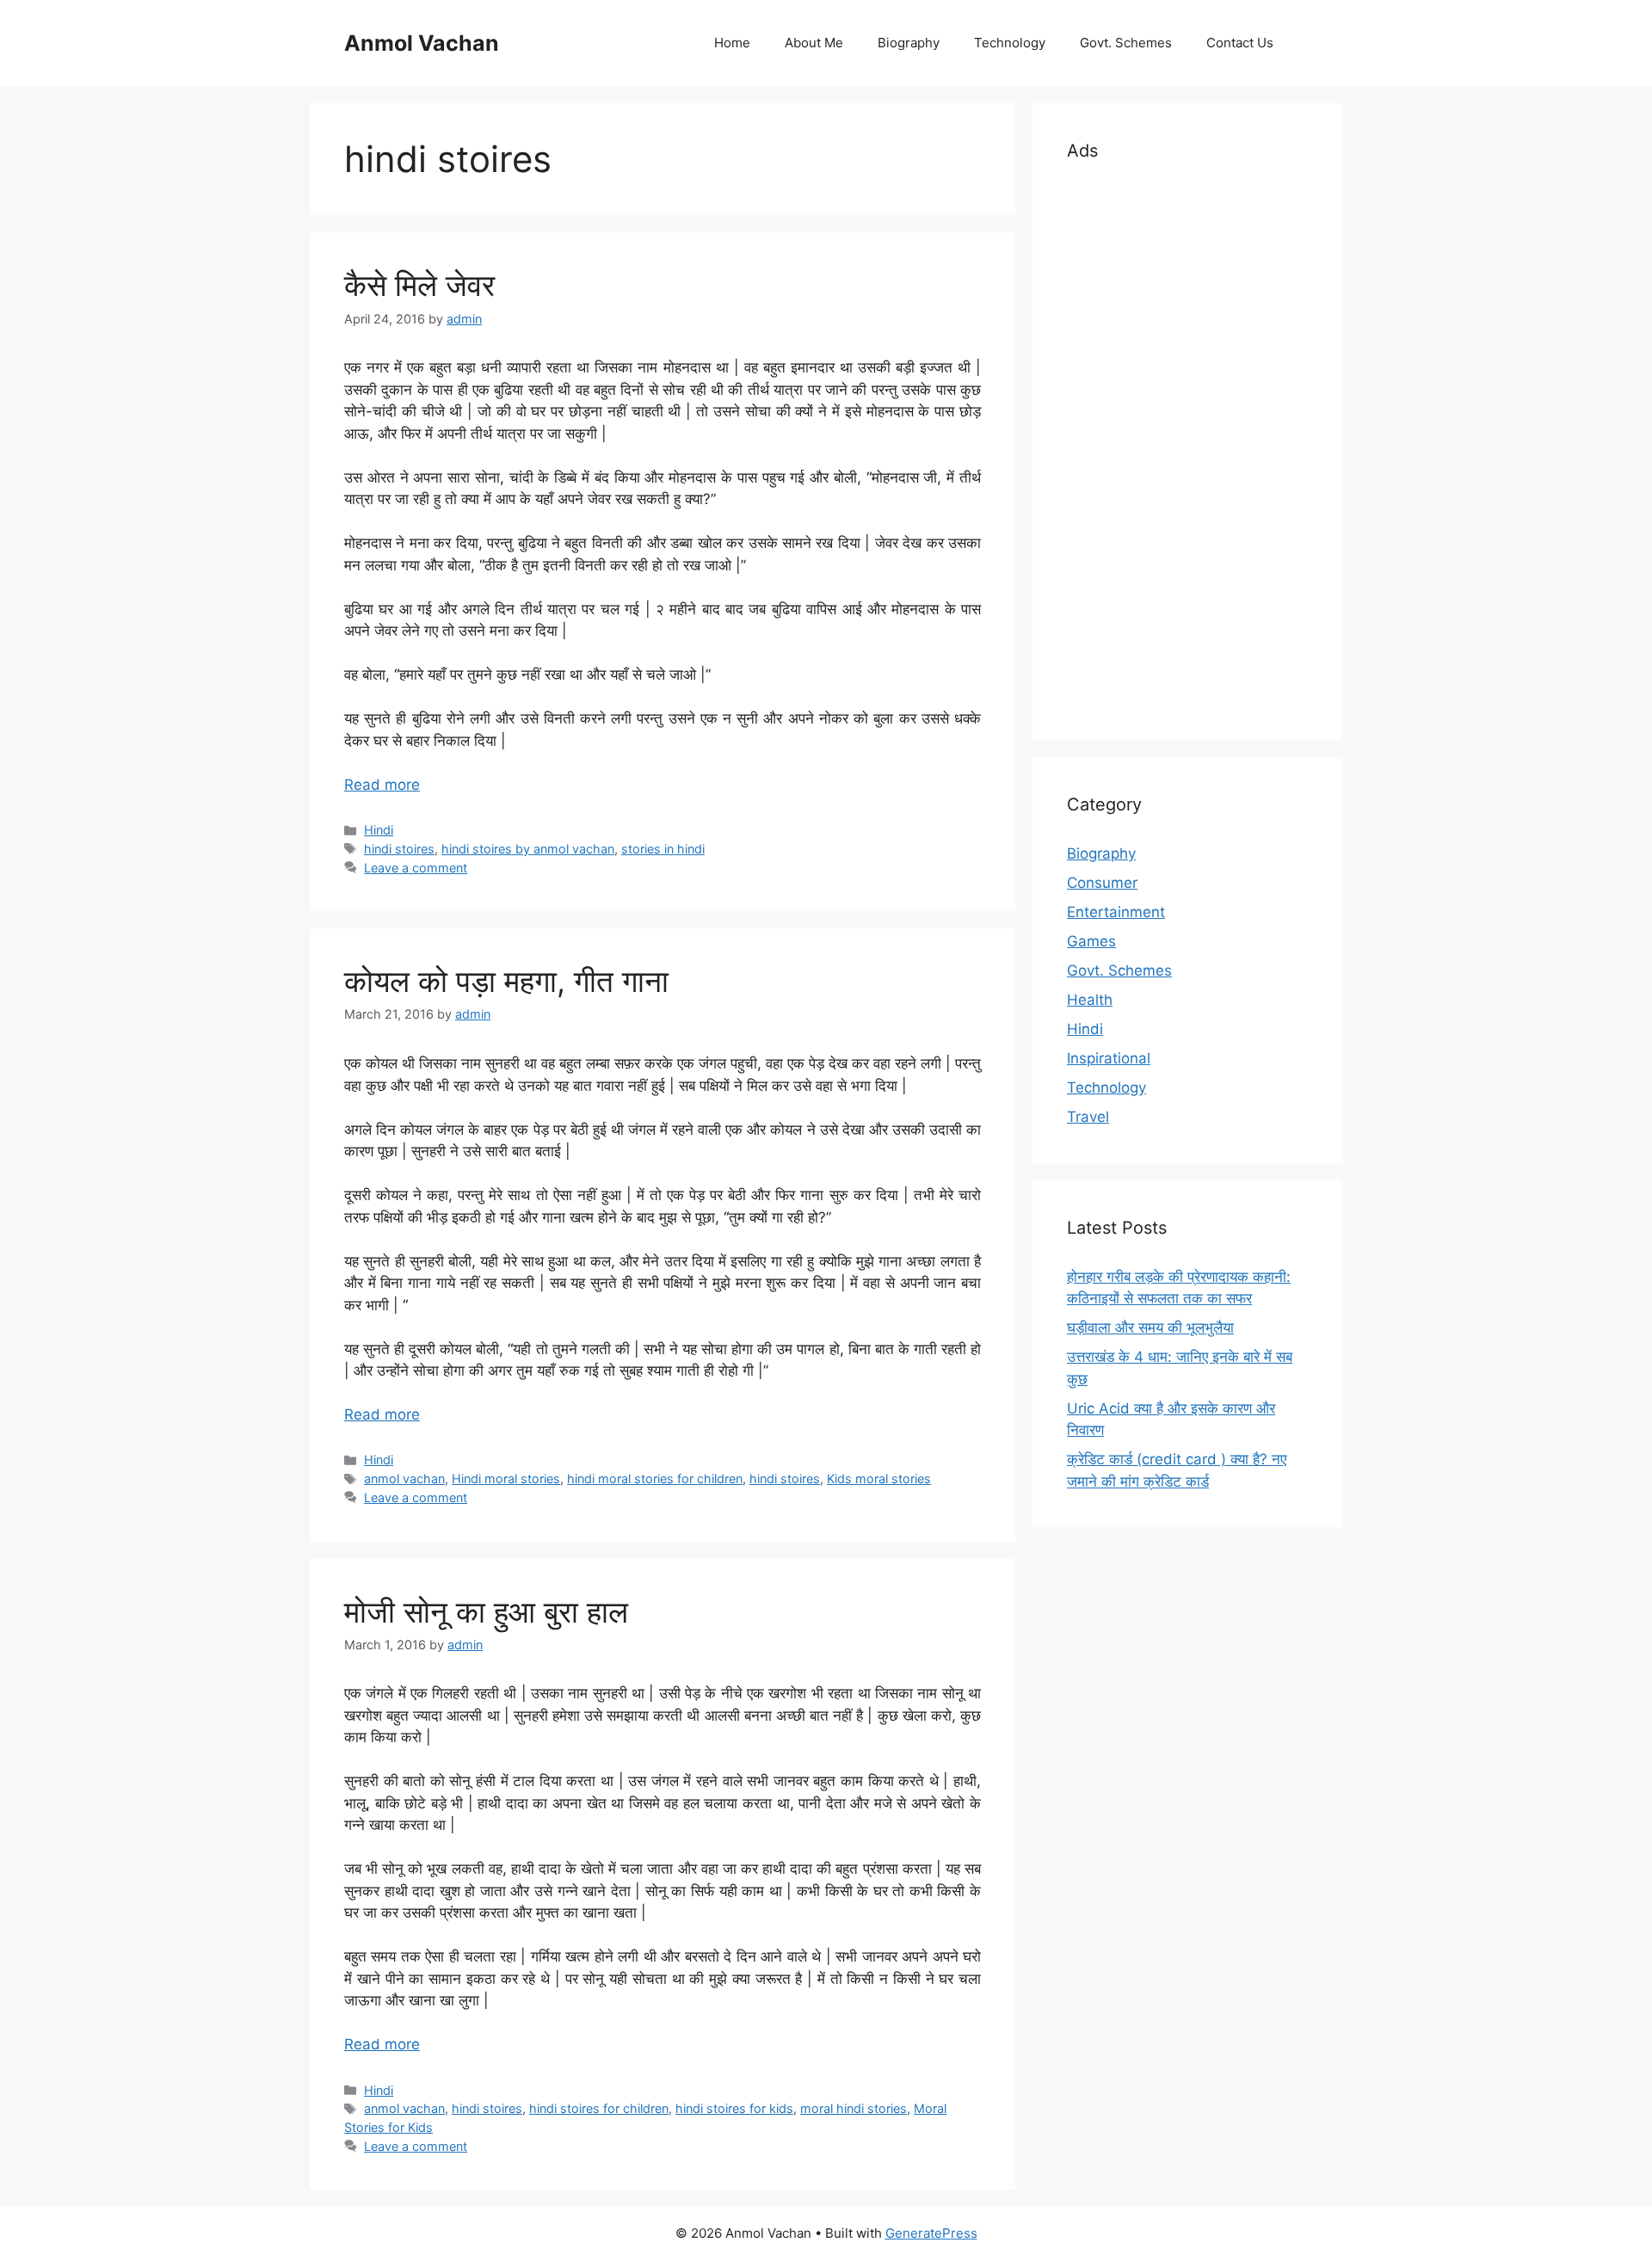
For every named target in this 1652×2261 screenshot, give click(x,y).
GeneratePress (931, 2233)
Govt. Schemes (1126, 43)
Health (1090, 1000)
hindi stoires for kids (734, 2108)
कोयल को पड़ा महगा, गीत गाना (506, 981)
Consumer (1102, 883)
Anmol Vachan (422, 43)
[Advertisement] (1187, 447)
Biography (909, 43)
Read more (382, 785)
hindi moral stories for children (655, 1479)
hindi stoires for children (599, 2108)
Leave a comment (416, 868)
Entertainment (1116, 912)
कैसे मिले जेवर (419, 285)
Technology (1010, 43)
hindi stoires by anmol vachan (528, 849)
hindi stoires (399, 849)
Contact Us (1240, 43)
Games (1091, 941)
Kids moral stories (879, 1479)
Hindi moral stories (506, 1479)
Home (732, 43)
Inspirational (1109, 1058)
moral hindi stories (854, 2108)
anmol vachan (404, 1479)
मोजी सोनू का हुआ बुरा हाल (486, 1611)
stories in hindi (663, 849)
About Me (814, 43)
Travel (1088, 1117)
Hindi (379, 830)
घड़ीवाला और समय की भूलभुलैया (1150, 1328)
